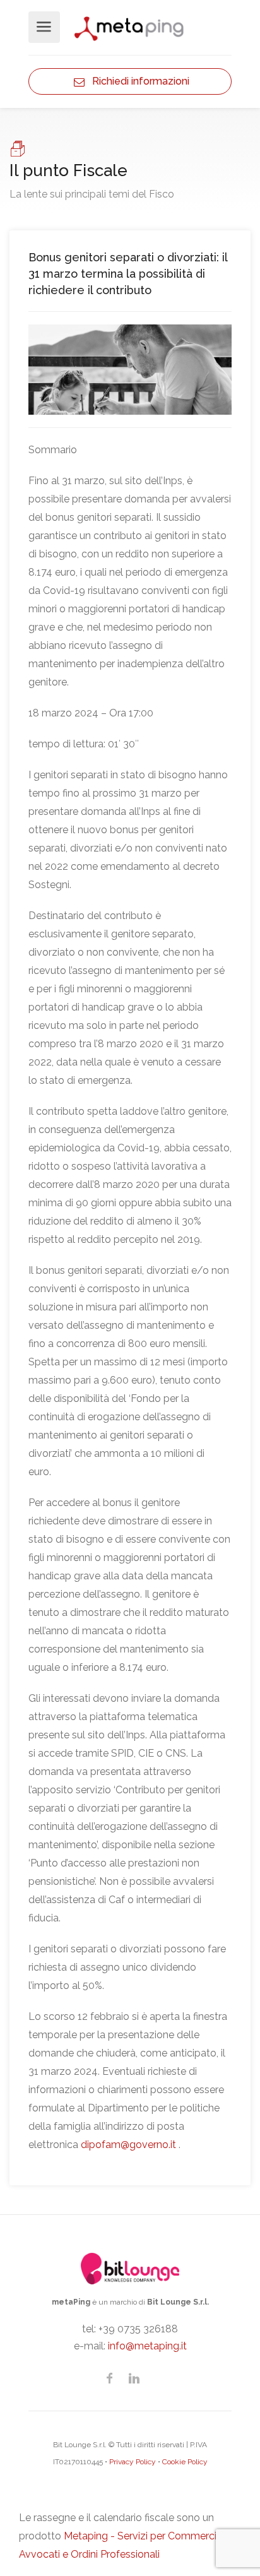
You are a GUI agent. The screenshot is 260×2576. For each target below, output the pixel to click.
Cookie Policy (185, 2462)
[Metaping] (130, 27)
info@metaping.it (147, 2346)
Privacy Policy (133, 2462)
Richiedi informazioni (137, 81)
